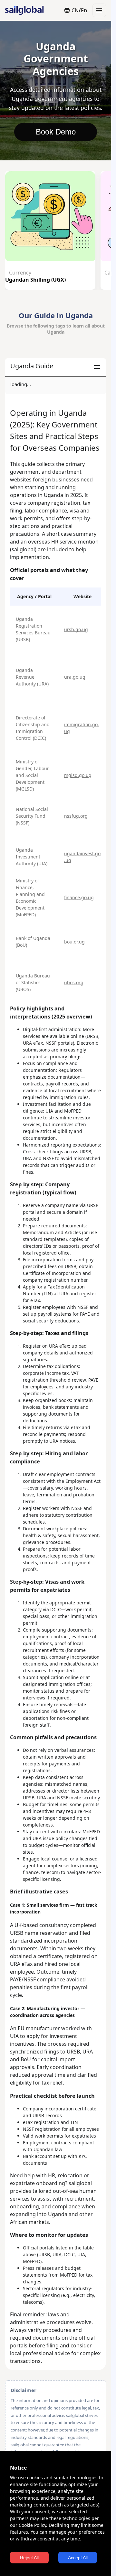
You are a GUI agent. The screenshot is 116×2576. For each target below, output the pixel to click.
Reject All (29, 2558)
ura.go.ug (75, 677)
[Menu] (99, 10)
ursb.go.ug (76, 629)
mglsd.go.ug (78, 775)
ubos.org (74, 982)
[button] (56, 367)
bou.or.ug (74, 942)
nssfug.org (76, 816)
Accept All (78, 2558)
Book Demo (56, 132)
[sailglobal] (21, 10)
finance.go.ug (79, 897)
